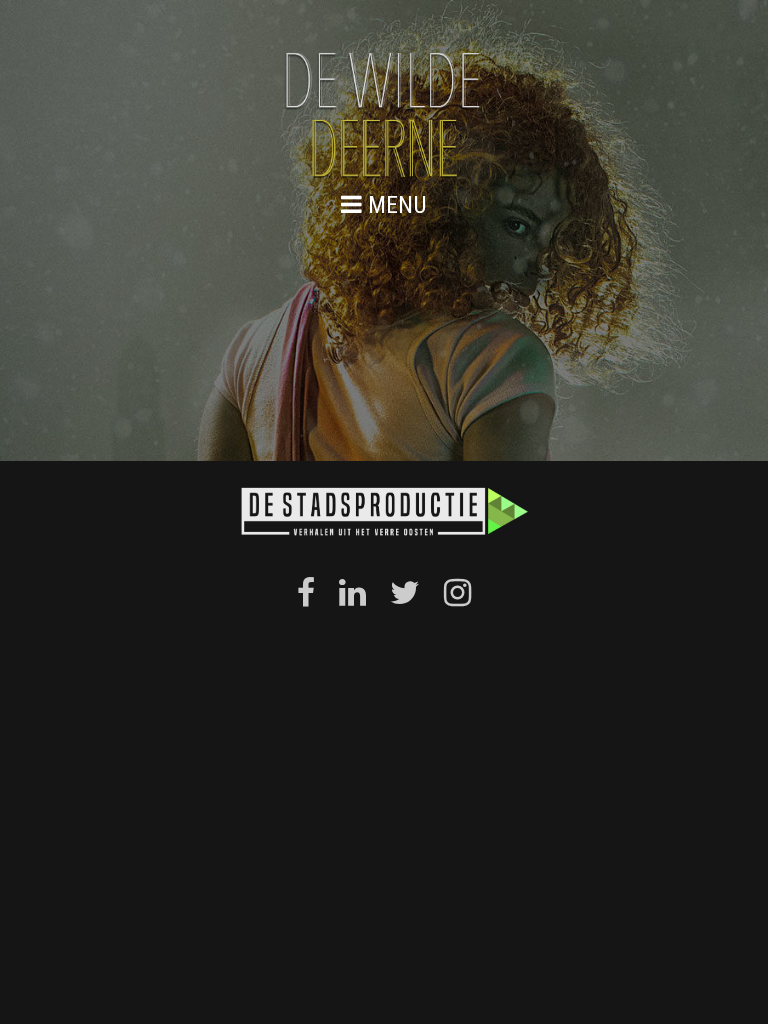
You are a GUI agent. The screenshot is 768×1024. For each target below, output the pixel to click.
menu (394, 204)
